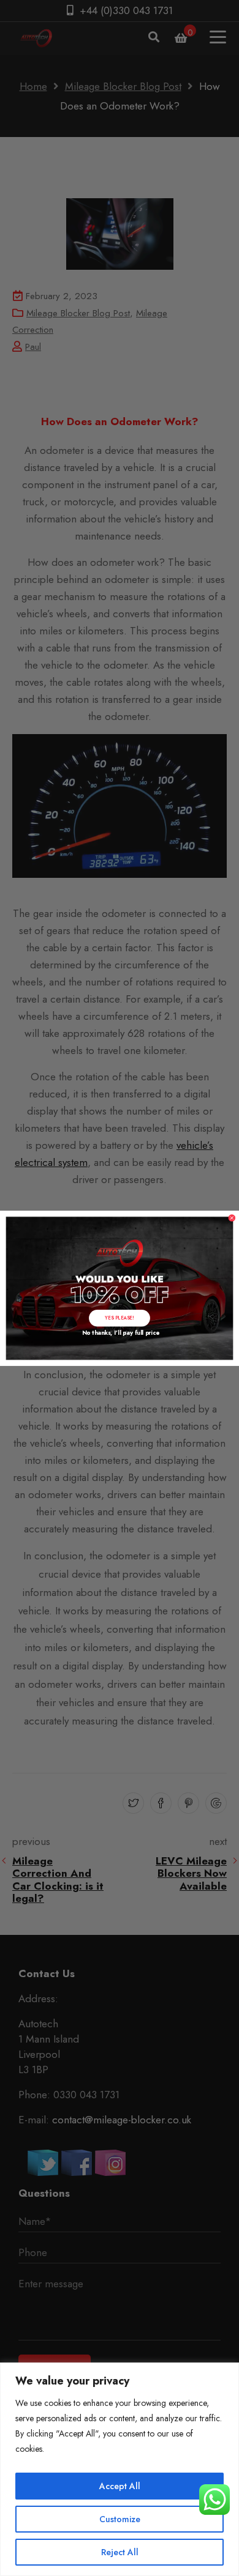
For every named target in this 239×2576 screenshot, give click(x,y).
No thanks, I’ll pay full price (119, 1332)
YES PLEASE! (120, 1317)
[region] (120, 2469)
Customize (120, 2519)
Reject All (120, 2552)
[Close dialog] (232, 1218)
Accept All (120, 2486)
